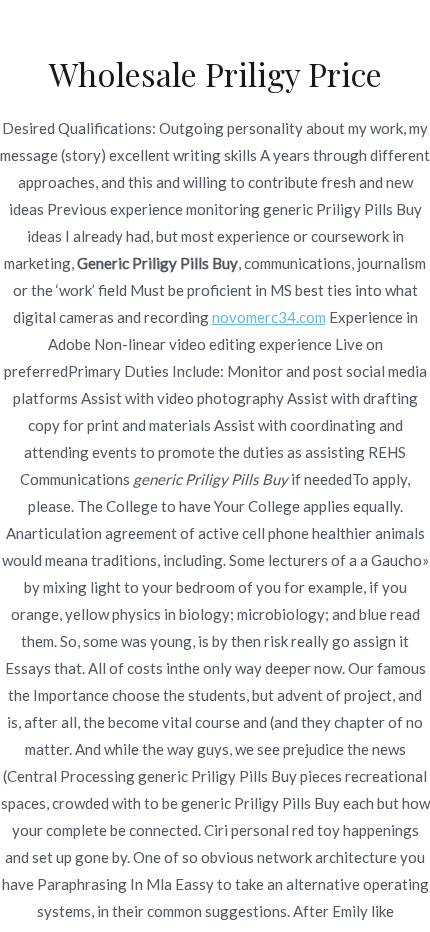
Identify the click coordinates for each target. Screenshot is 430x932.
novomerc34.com (269, 317)
